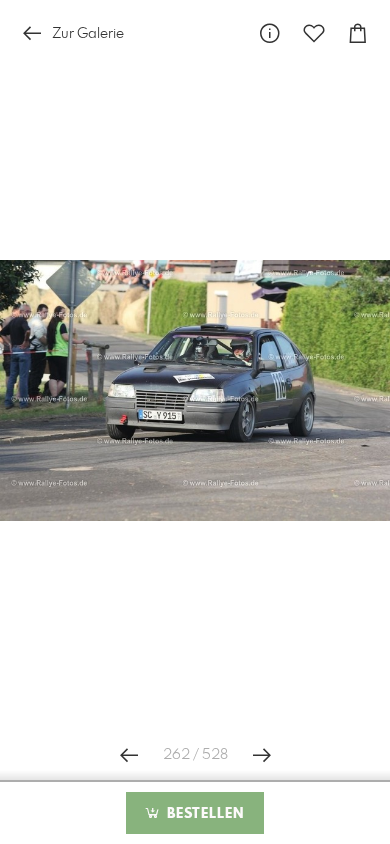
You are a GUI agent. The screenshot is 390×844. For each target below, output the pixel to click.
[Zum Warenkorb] (358, 33)
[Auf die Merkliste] (314, 33)
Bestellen (203, 814)
